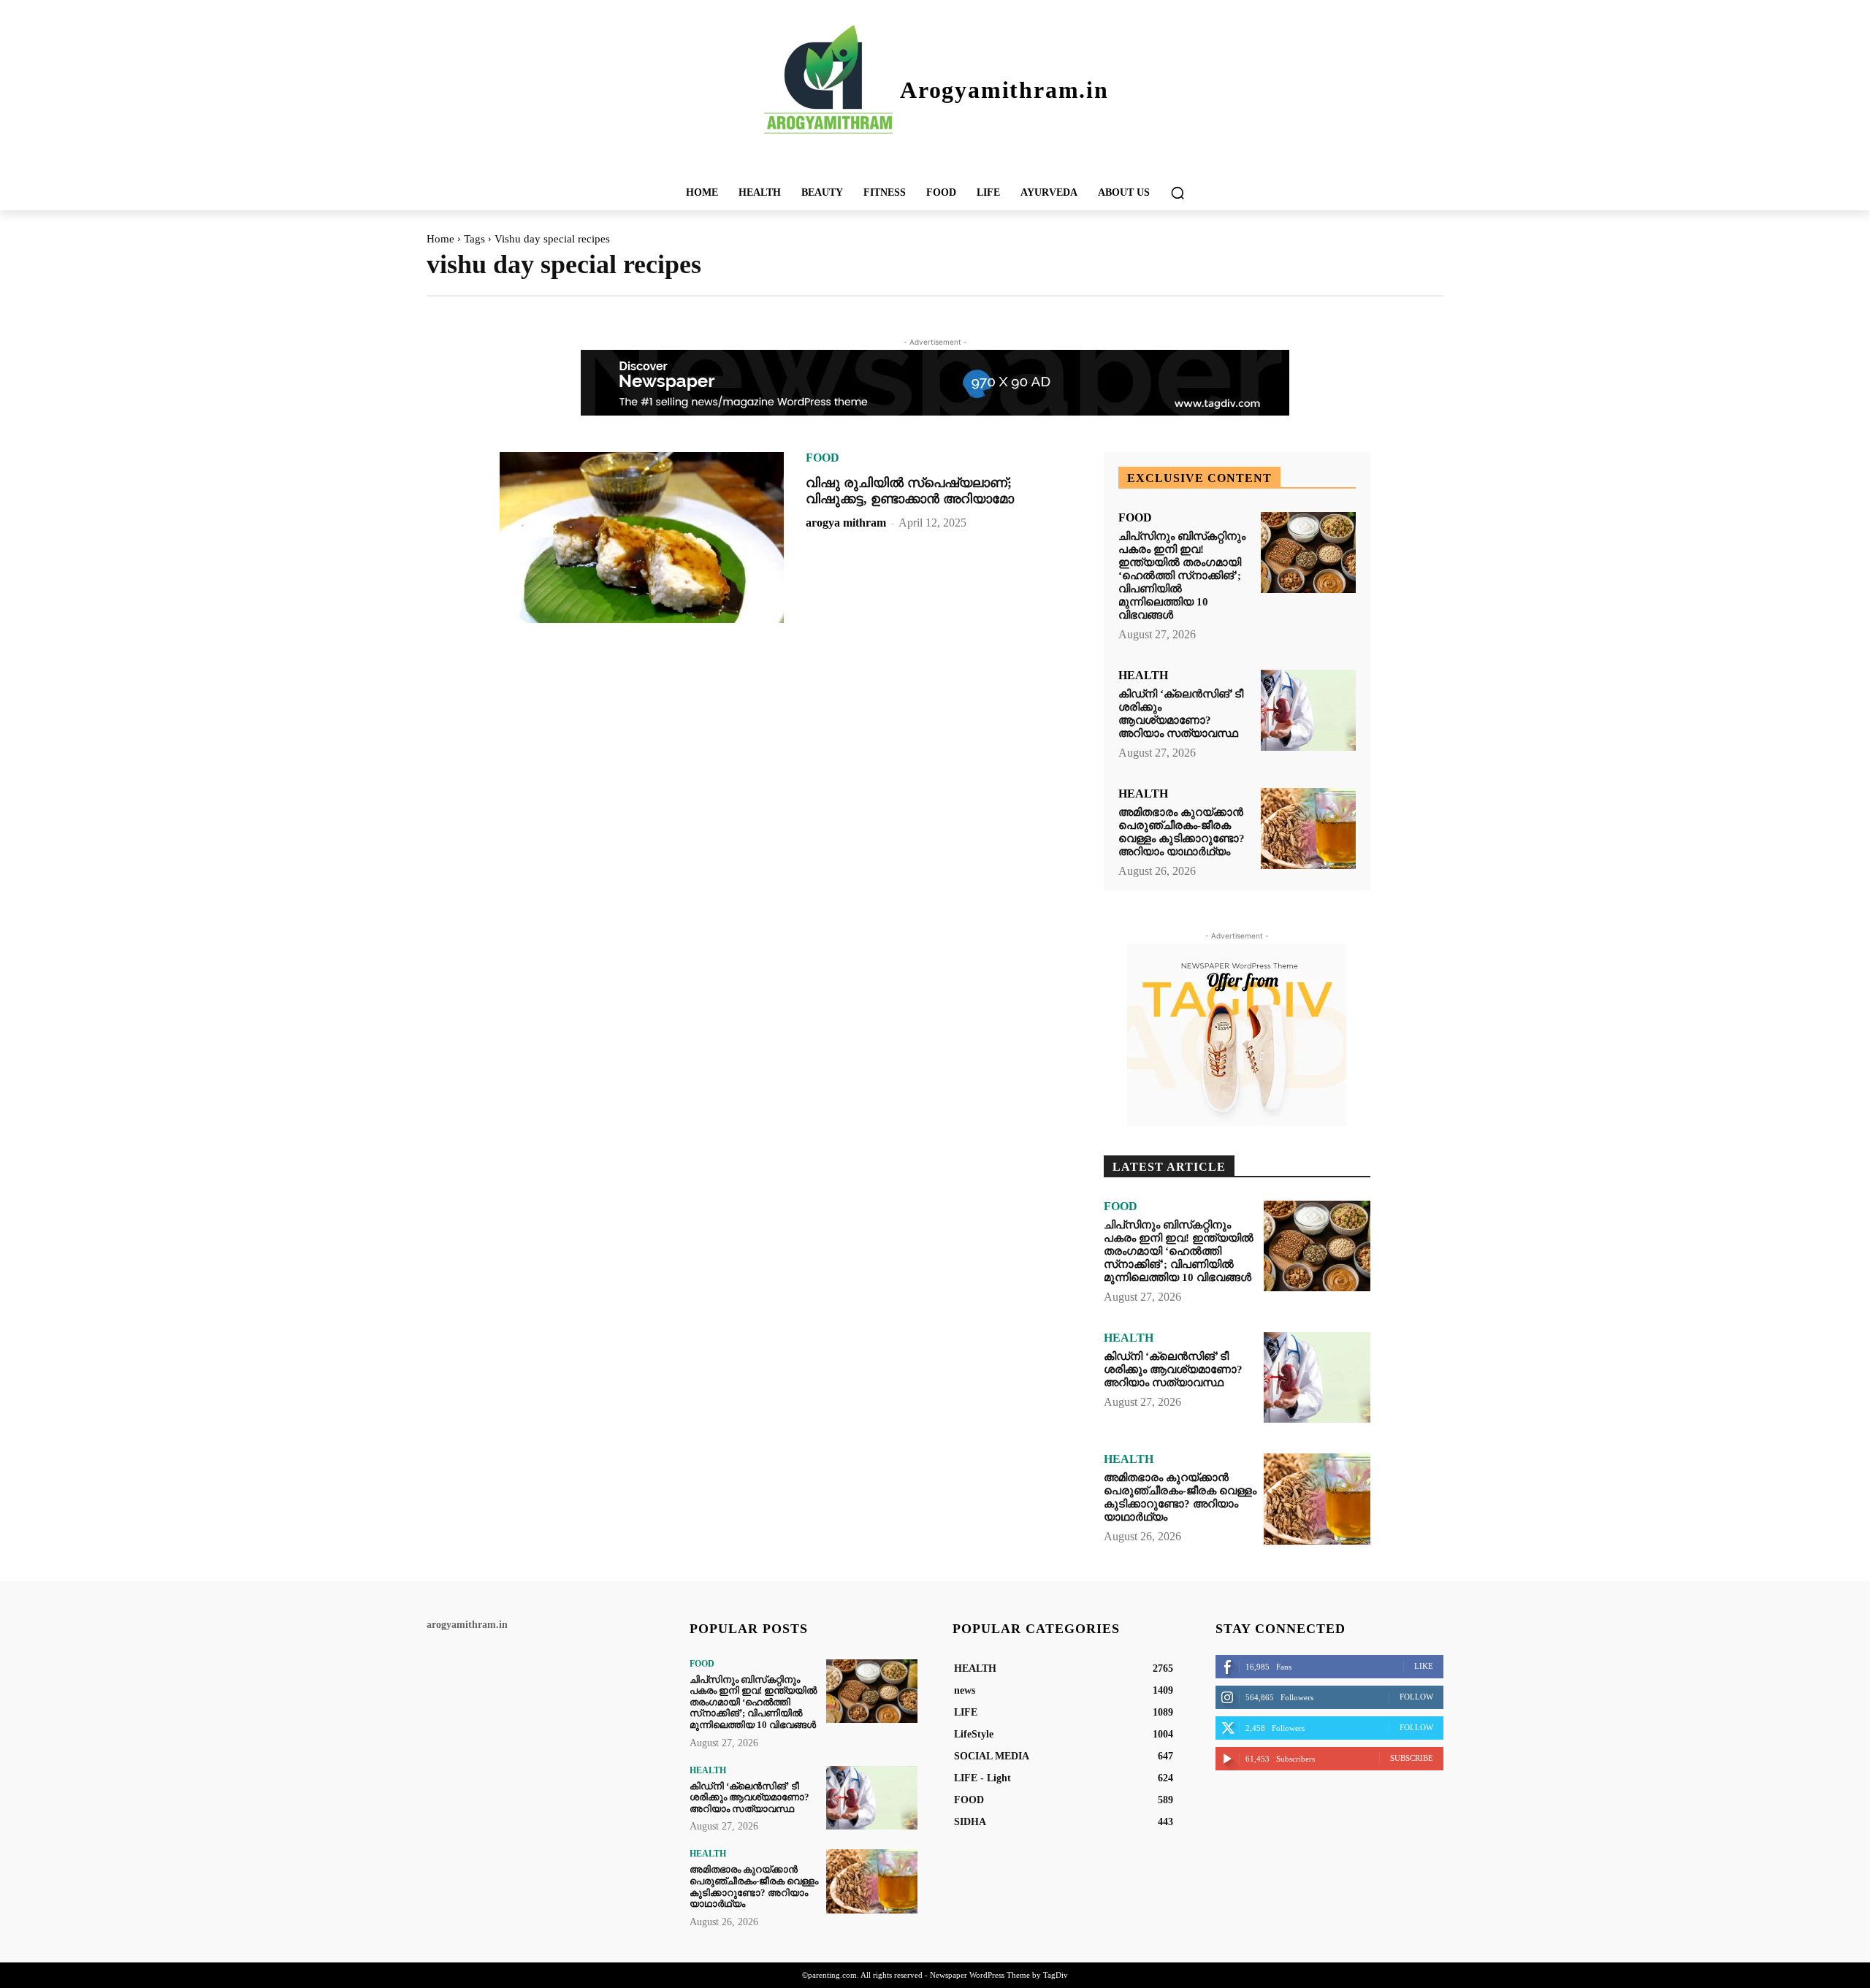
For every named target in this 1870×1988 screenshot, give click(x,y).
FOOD (823, 458)
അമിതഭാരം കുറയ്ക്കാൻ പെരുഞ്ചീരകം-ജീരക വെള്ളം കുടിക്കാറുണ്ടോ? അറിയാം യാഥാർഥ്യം (1182, 832)
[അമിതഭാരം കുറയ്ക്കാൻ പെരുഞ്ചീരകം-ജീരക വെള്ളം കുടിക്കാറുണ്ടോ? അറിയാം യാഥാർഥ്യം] (1308, 829)
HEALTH (1143, 676)
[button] (1178, 193)
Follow (1416, 1697)
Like (1424, 1666)
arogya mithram (846, 523)
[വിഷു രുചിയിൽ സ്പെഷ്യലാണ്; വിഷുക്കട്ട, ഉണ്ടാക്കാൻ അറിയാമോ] (642, 538)
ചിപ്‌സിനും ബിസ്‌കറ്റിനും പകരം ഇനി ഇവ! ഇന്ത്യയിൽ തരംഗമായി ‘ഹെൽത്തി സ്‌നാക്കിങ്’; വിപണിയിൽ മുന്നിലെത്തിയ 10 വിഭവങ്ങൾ (1182, 576)
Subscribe (1412, 1758)
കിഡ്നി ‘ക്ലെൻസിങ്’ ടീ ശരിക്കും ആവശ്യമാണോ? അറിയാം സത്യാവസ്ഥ (1181, 714)
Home (440, 239)
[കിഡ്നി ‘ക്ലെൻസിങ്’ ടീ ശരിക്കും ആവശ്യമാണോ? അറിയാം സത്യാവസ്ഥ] (1308, 710)
